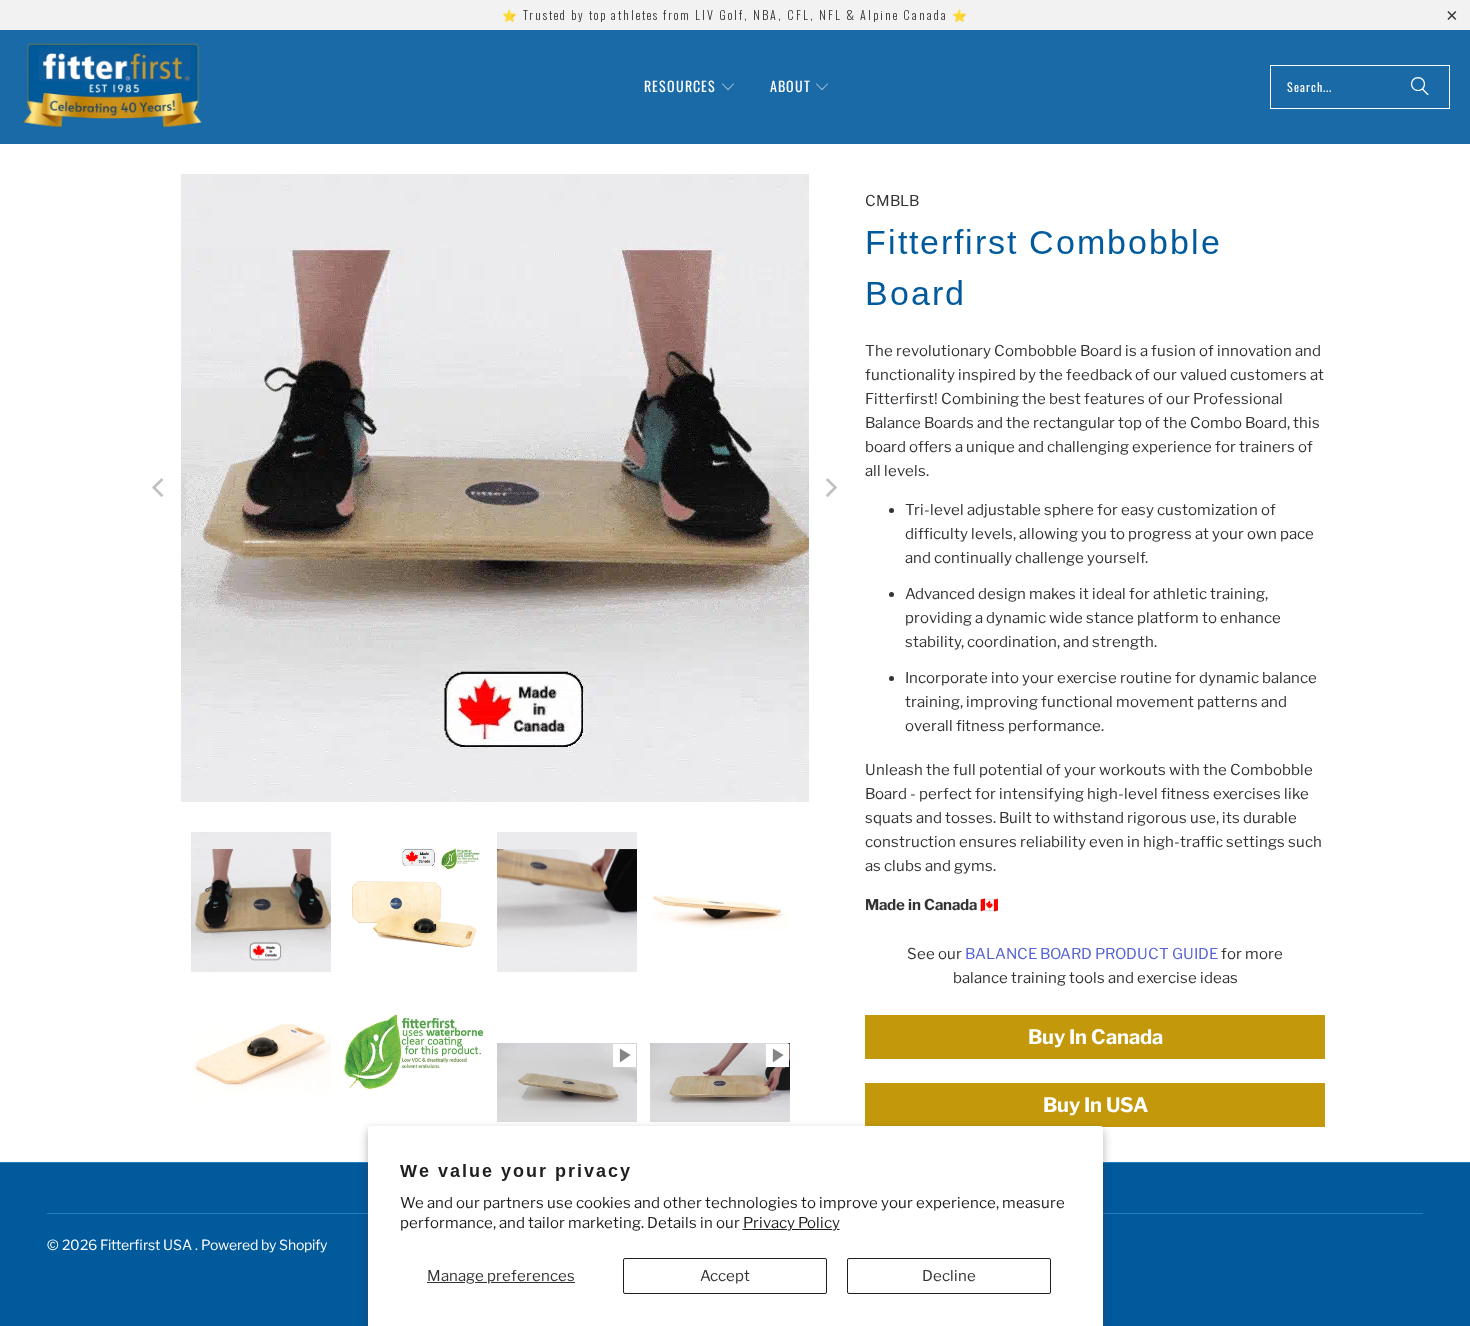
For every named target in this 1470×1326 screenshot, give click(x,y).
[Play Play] (495, 488)
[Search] (1420, 87)
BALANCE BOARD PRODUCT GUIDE (1091, 954)
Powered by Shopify (264, 1244)
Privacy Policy (791, 1223)
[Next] (830, 488)
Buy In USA (1095, 1105)
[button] (690, 87)
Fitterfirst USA (147, 1244)
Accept (725, 1276)
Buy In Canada (1095, 1037)
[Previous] (160, 488)
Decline (949, 1276)
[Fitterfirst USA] (112, 87)
